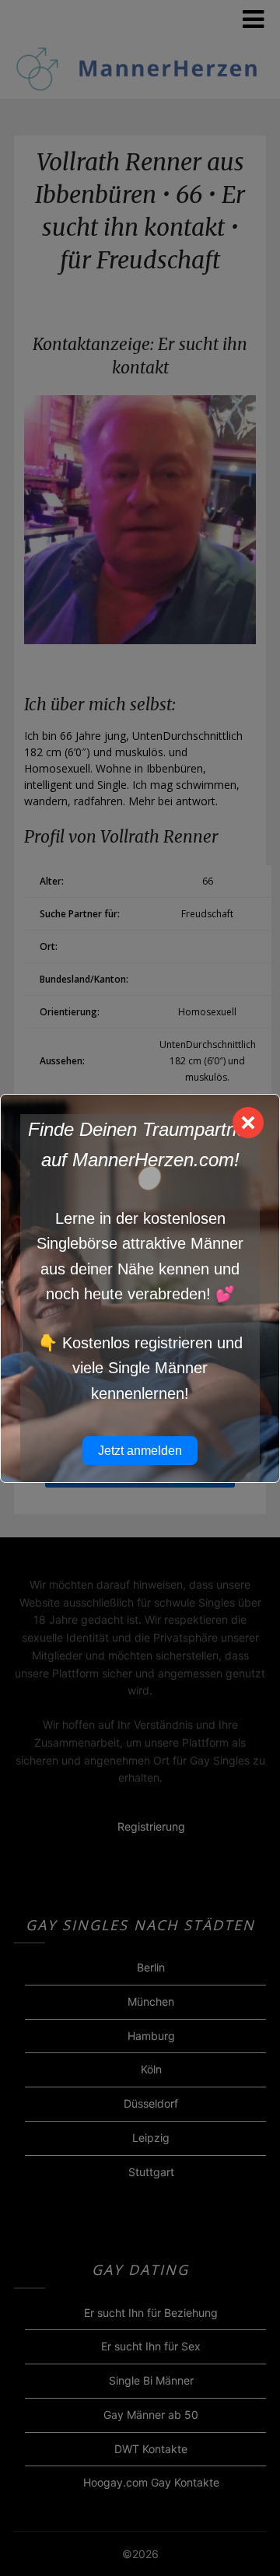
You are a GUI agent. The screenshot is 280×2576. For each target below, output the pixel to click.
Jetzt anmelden (140, 1451)
